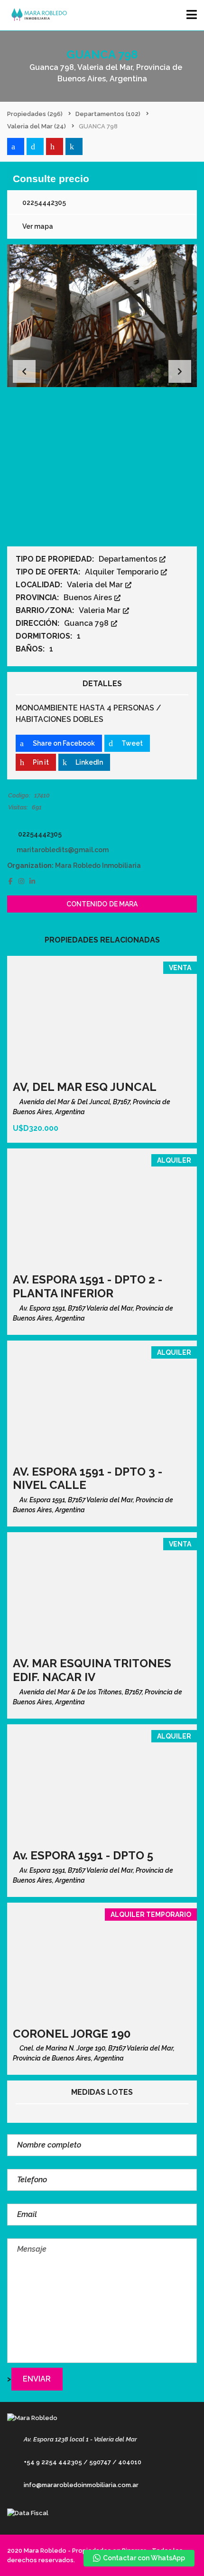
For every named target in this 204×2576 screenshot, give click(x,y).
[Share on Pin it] (55, 146)
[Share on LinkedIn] (74, 146)
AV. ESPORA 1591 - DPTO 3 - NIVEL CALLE (88, 1478)
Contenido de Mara (102, 904)
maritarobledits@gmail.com (63, 850)
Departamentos (129, 559)
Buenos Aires (89, 598)
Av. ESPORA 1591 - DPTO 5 (83, 1855)
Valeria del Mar (96, 585)
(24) (37, 126)
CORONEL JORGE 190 (72, 2034)
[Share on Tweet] (35, 146)
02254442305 (43, 203)
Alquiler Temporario (123, 572)
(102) (108, 114)
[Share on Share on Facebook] (16, 146)
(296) (35, 114)
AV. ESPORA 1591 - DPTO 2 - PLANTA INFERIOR (88, 1286)
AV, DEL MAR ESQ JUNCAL (85, 1087)
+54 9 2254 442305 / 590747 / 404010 (83, 2462)
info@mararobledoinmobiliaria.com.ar (81, 2485)
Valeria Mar (101, 610)
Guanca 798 (87, 623)
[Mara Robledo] (37, 15)
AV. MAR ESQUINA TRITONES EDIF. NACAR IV (92, 1670)
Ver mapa (37, 226)
